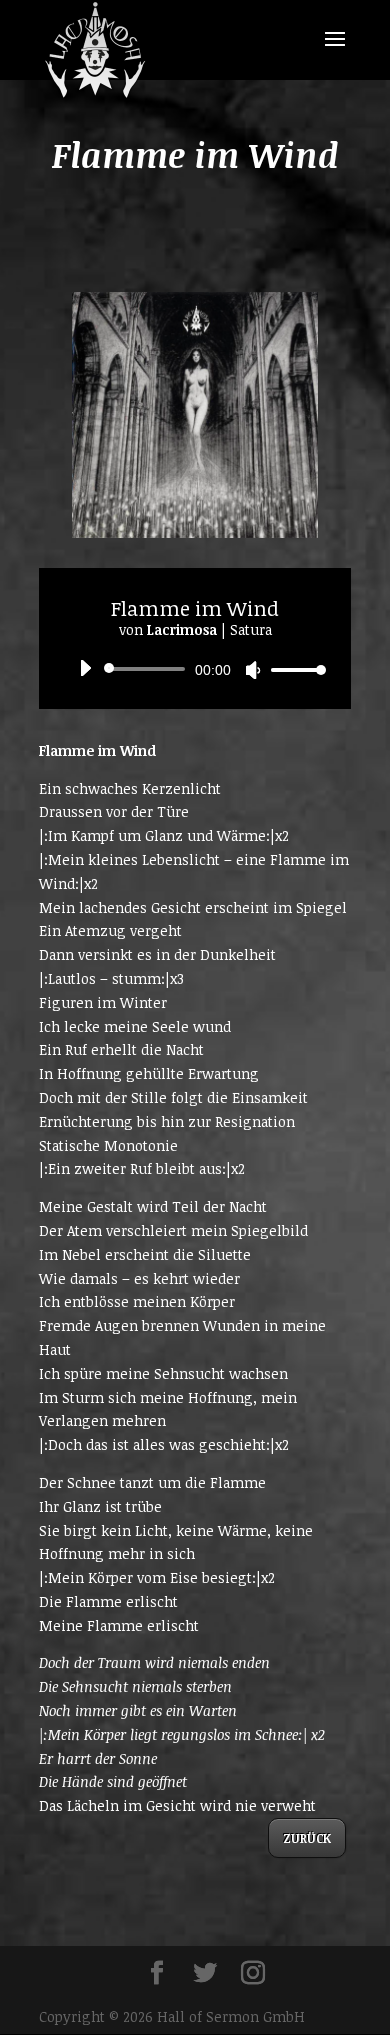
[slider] (293, 669)
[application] (195, 669)
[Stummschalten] (253, 670)
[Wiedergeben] (85, 668)
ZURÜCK (307, 1838)
